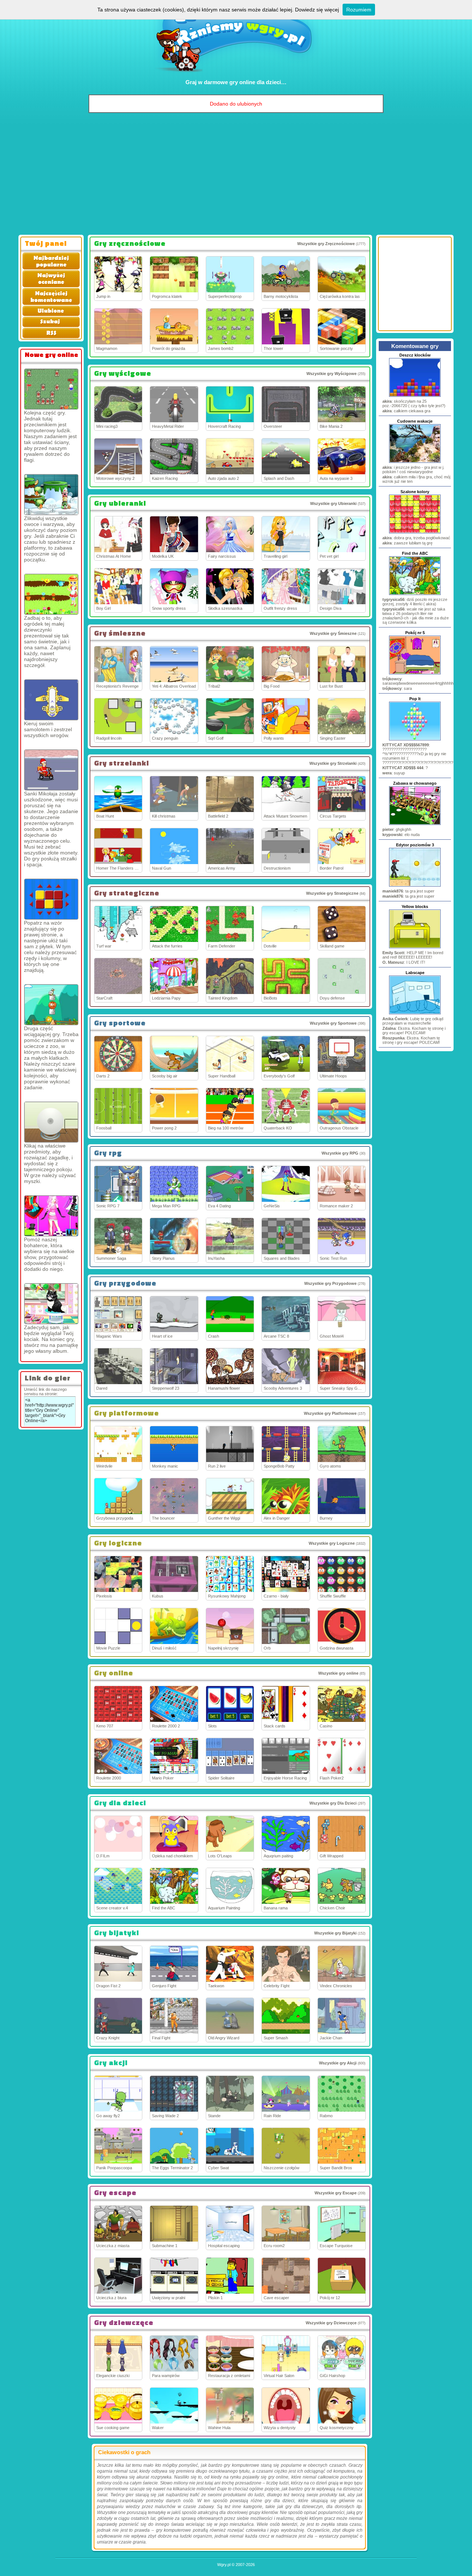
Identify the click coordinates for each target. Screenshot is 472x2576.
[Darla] (51, 1216)
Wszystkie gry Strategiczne (332, 893)
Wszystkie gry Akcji (338, 2063)
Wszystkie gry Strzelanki (333, 763)
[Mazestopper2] (51, 389)
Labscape (415, 973)
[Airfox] (51, 700)
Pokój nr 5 (415, 633)
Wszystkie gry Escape (336, 2193)
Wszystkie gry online (338, 1673)
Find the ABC (415, 553)
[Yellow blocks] (415, 947)
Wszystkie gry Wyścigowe (332, 374)
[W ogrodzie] (51, 594)
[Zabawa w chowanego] (415, 824)
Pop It (415, 699)
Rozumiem (359, 10)
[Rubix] (51, 899)
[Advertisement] (236, 176)
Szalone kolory (415, 492)
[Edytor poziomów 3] (415, 886)
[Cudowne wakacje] (415, 462)
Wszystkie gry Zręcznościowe (326, 244)
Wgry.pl (224, 2565)
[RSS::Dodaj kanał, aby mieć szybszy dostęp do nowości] (50, 337)
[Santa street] (51, 770)
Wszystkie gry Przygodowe (330, 1283)
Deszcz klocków (415, 355)
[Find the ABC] (415, 594)
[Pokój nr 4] (51, 1122)
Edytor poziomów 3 (415, 845)
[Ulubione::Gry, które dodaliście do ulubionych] (50, 314)
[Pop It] (415, 740)
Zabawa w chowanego (415, 783)
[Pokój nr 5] (415, 674)
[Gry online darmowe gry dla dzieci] (236, 76)
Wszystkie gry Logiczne (332, 1543)
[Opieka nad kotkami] (51, 1304)
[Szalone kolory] (415, 533)
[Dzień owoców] (51, 495)
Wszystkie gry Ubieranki (333, 503)
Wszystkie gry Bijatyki (335, 1933)
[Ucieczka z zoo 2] (51, 1005)
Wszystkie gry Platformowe (330, 1413)
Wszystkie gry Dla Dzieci (333, 1803)
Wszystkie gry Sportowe (333, 1023)
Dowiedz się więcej (317, 10)
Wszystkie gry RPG (340, 1153)
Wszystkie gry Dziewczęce (331, 2323)
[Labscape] (415, 1014)
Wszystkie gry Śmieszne (333, 633)
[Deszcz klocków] (415, 396)
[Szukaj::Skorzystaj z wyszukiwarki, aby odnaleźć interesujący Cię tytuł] (50, 326)
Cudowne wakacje (415, 421)
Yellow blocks (415, 907)
